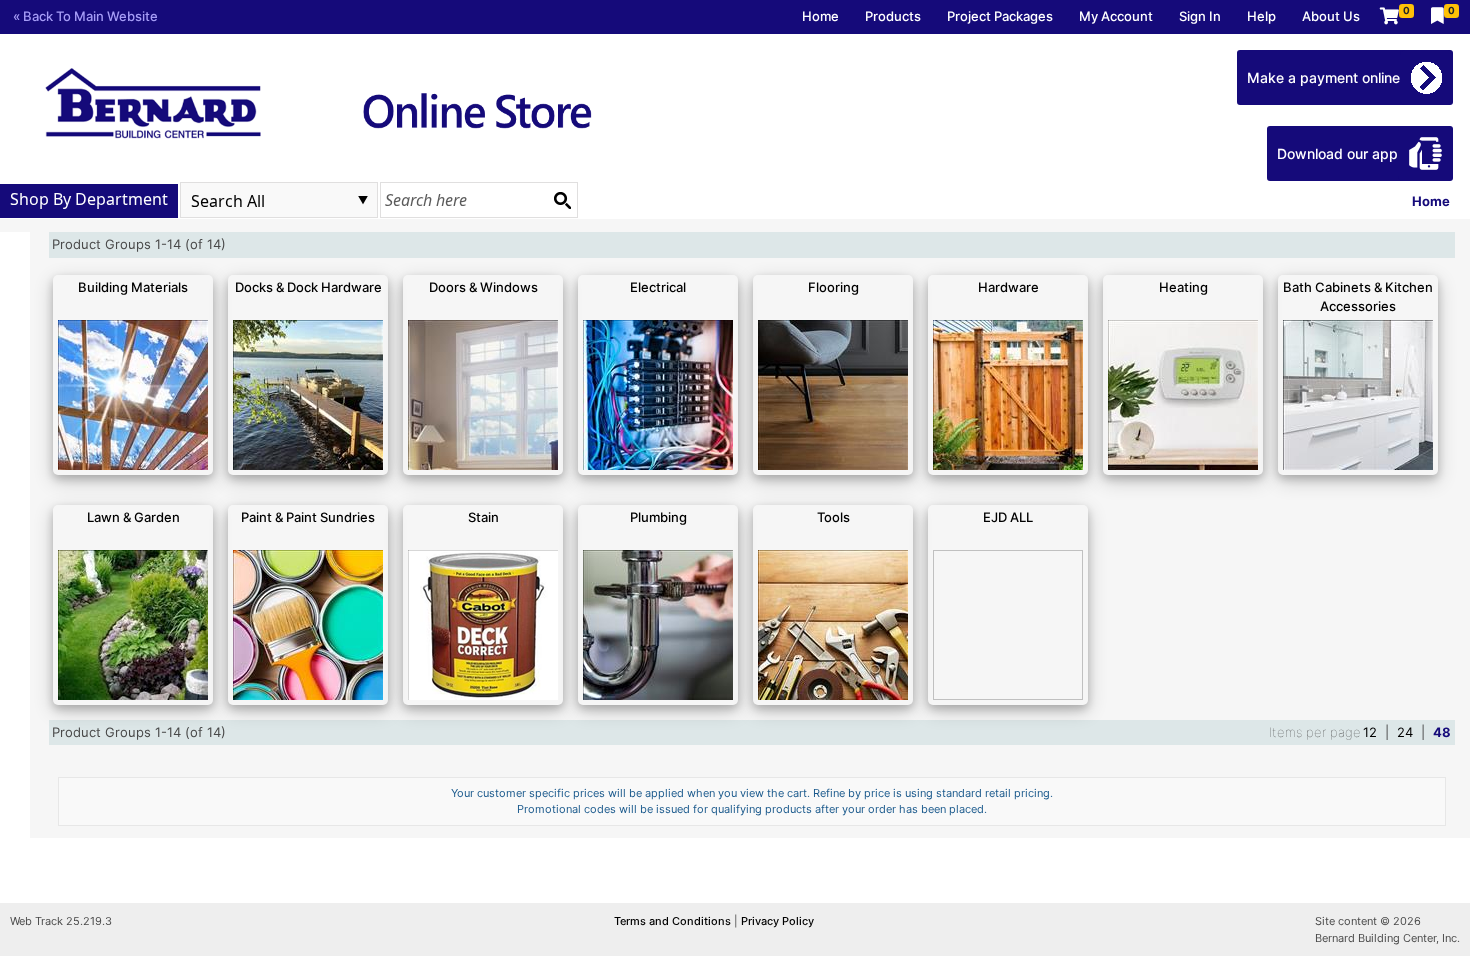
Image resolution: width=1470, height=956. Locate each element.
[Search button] (562, 200)
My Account (1116, 16)
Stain (483, 517)
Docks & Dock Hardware (308, 287)
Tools (833, 517)
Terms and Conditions (674, 921)
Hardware (1008, 287)
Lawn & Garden (133, 517)
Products (893, 16)
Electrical (658, 287)
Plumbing (658, 517)
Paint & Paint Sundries (308, 517)
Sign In (1200, 16)
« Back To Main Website (85, 16)
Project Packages (1000, 16)
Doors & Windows (483, 287)
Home (820, 16)
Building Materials (133, 287)
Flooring (833, 287)
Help (1261, 16)
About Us (1331, 16)
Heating (1183, 287)
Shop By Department (89, 199)
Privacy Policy (777, 921)
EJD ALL (1008, 517)
